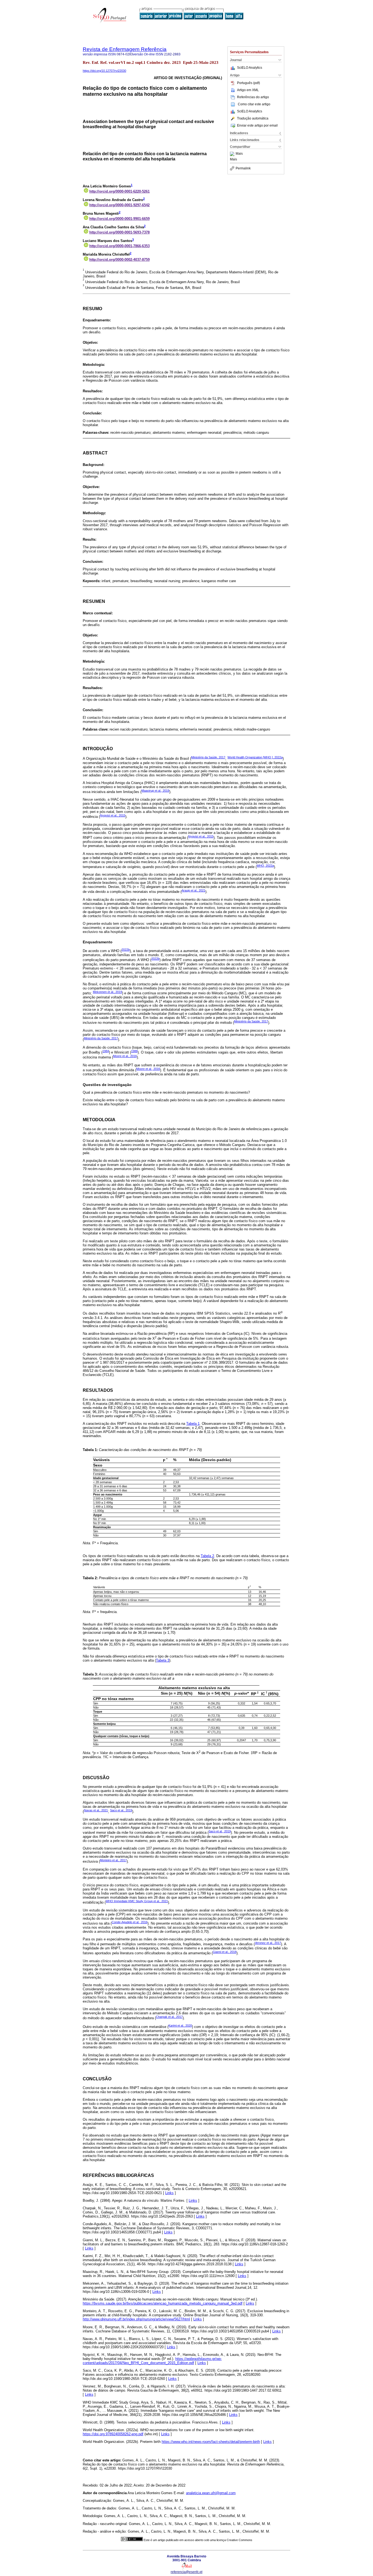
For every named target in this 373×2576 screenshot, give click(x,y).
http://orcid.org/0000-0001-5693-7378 (119, 232)
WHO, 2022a (265, 866)
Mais (239, 154)
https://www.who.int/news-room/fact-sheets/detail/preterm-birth (211, 2442)
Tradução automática (253, 118)
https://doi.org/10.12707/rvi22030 (104, 71)
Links (169, 2193)
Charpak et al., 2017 (169, 2017)
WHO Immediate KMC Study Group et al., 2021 (137, 1901)
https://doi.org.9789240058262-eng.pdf (113, 2434)
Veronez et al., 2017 (268, 1943)
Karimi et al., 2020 (180, 2026)
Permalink (243, 168)
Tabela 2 (207, 1556)
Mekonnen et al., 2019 (107, 992)
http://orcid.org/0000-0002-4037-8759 (119, 260)
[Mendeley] (233, 154)
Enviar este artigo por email (257, 125)
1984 (106, 1051)
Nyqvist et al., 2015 (113, 815)
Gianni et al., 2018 (225, 1952)
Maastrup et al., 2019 (155, 791)
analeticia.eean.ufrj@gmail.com (211, 2493)
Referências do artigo (253, 97)
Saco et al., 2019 (121, 1810)
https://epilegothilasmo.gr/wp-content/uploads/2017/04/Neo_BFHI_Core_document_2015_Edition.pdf (152, 2361)
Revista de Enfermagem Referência (125, 49)
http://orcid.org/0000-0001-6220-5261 (119, 191)
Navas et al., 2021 (96, 1810)
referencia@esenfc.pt (187, 2572)
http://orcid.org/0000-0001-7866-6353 (119, 246)
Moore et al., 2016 (125, 1056)
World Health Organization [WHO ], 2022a (255, 757)
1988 (134, 1051)
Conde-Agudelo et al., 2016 (130, 1922)
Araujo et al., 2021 (193, 890)
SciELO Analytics (250, 68)
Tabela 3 (163, 1660)
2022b (126, 950)
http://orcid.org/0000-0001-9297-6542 (119, 205)
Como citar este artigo (254, 104)
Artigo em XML (248, 90)
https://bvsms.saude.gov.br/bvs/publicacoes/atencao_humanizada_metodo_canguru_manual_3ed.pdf (163, 2303)
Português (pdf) (248, 83)
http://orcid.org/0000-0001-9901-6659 (119, 219)
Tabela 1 (193, 1424)
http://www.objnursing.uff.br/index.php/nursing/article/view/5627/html (136, 2319)
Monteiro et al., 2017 (113, 1860)
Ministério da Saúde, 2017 (208, 757)
